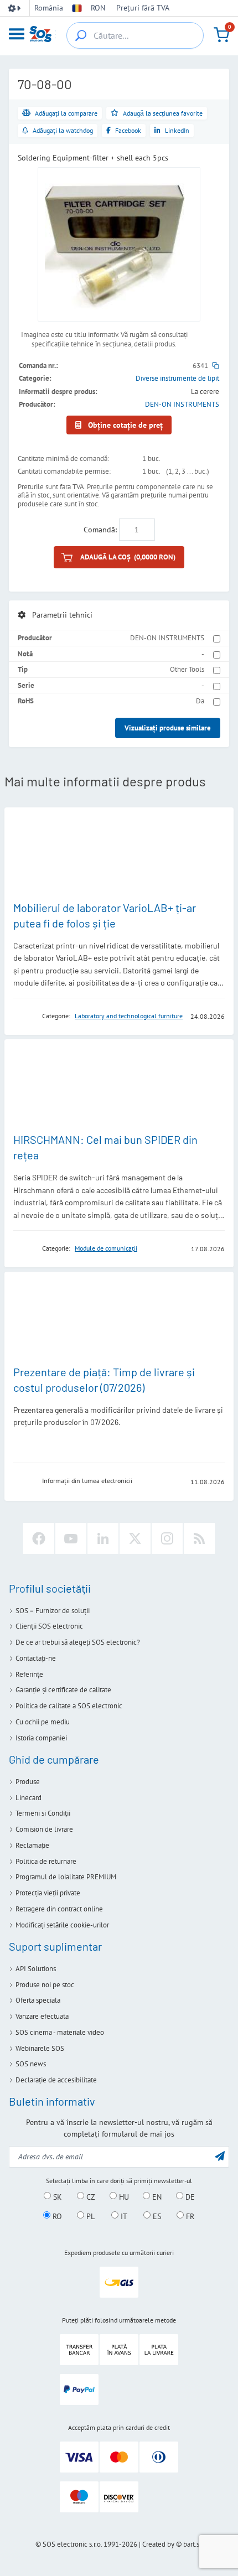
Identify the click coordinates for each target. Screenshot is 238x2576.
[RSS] (199, 1538)
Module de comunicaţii (106, 1248)
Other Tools (187, 669)
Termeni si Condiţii (43, 1813)
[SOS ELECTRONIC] (24, 1481)
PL (89, 2216)
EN (156, 2196)
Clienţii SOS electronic (49, 1626)
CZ (90, 2196)
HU (123, 2196)
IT (123, 2216)
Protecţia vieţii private (48, 1893)
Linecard (29, 1798)
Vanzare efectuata (42, 2016)
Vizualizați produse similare (168, 728)
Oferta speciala (38, 2000)
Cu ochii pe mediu (43, 1722)
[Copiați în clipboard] (216, 366)
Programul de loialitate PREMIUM (66, 1877)
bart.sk (193, 2544)
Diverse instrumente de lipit (177, 378)
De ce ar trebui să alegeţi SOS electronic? (78, 1642)
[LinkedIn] (103, 1538)
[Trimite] (220, 2156)
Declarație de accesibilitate (56, 2080)
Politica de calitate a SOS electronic (69, 1706)
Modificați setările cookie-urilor (62, 1925)
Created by (158, 2544)
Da (200, 701)
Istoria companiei (41, 1738)
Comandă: (100, 530)
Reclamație (32, 1845)
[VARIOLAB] (24, 1016)
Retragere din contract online (59, 1909)
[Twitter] (135, 1538)
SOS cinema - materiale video (60, 2032)
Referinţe (29, 1674)
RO (56, 2216)
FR (189, 2216)
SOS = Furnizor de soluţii (53, 1611)
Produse (28, 1782)
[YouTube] (71, 1538)
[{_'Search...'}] (81, 35)
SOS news (31, 2064)
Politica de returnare (46, 1861)
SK (56, 2196)
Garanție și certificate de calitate (63, 1690)
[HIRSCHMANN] (24, 1248)
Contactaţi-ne (36, 1658)
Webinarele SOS (40, 2048)
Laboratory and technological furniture (129, 1016)
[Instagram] (167, 1538)
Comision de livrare (44, 1829)
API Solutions (36, 1969)
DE (189, 2196)
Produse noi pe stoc (45, 1985)
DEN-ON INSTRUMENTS (182, 404)
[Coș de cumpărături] (221, 35)
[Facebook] (39, 1538)
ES (156, 2216)
